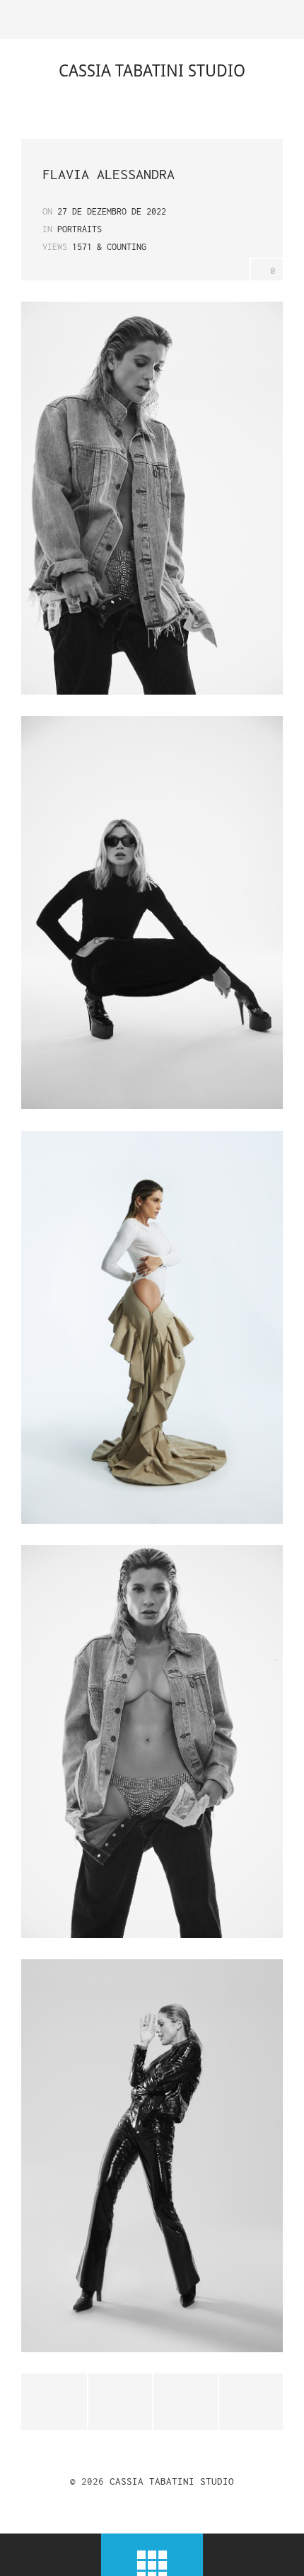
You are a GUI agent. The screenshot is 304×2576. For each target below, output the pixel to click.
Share (120, 2402)
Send (251, 2402)
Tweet (54, 2402)
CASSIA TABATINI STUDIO (172, 2481)
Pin (185, 2402)
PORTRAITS (80, 229)
